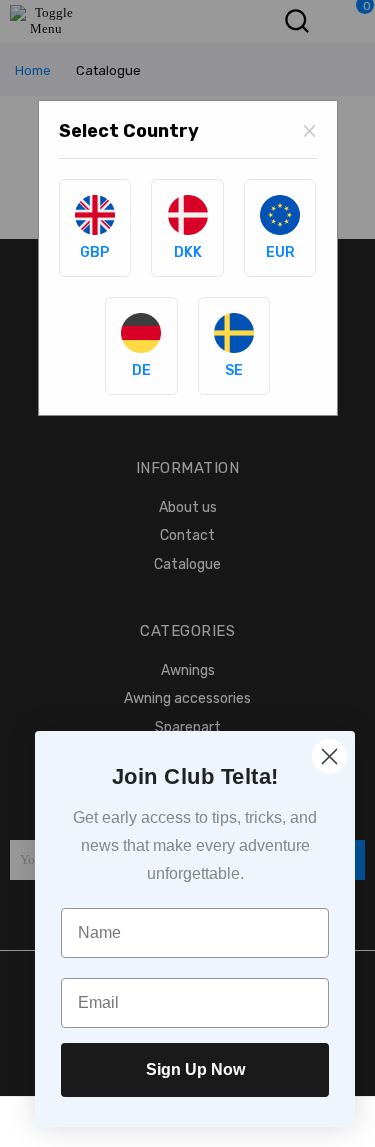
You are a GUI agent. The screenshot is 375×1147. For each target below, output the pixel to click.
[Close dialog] (329, 756)
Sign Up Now (195, 1069)
